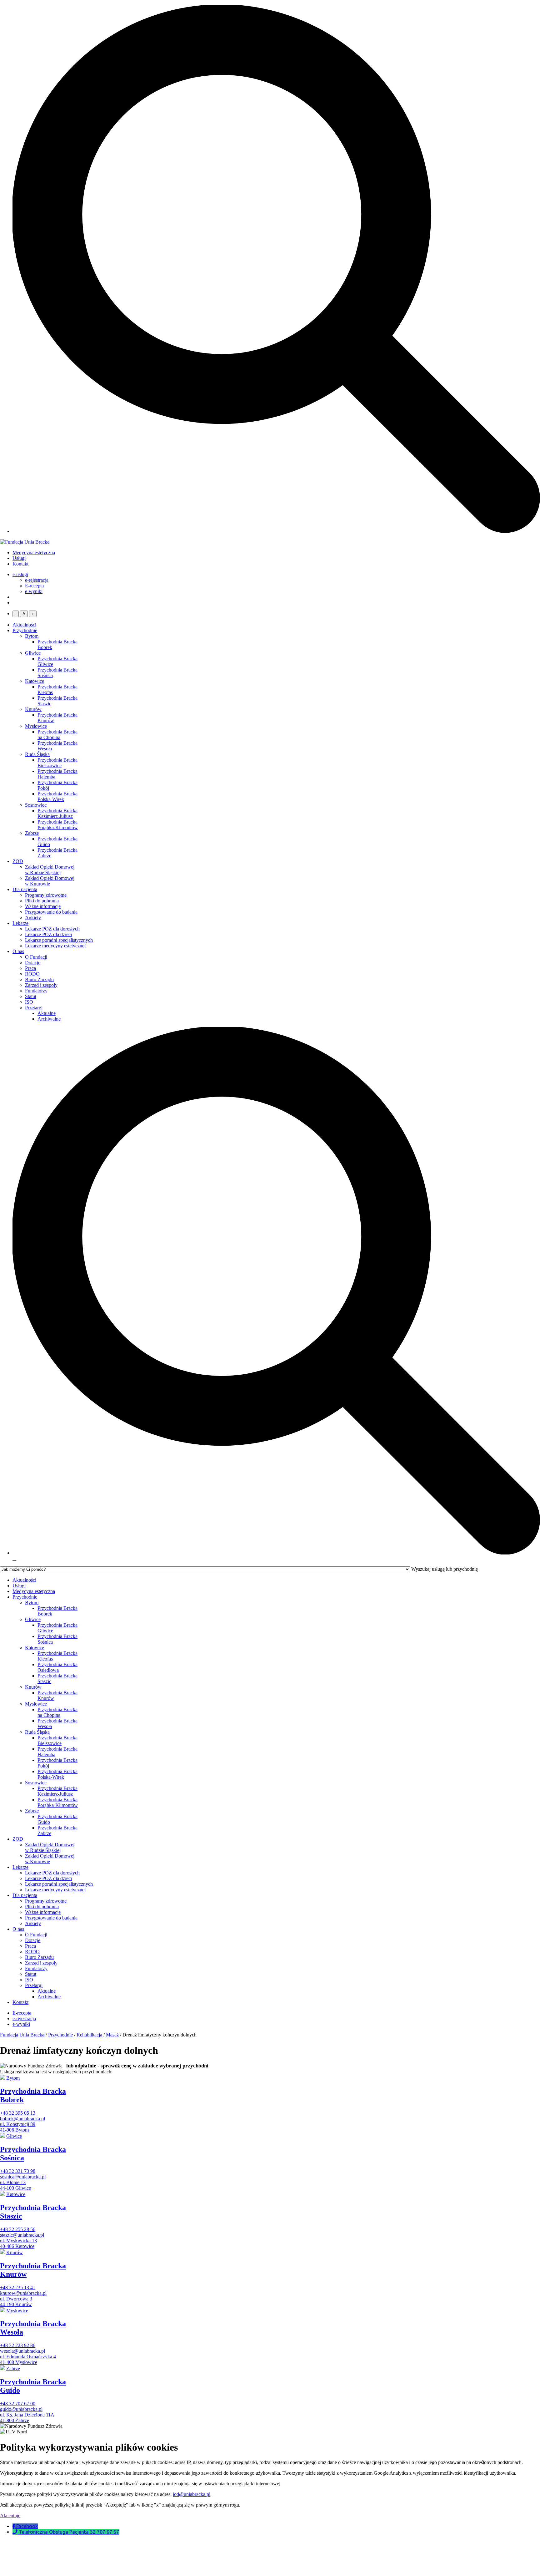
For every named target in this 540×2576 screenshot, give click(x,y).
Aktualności (24, 625)
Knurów (33, 709)
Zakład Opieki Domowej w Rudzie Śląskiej (50, 870)
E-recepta (34, 586)
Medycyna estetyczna (34, 553)
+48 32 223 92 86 (18, 2345)
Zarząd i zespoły (41, 985)
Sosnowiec (36, 805)
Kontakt (20, 564)
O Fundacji (36, 957)
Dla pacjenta (25, 889)
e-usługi (20, 574)
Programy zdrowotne (46, 895)
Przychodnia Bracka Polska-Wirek (57, 796)
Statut (31, 996)
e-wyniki (34, 591)
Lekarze (20, 923)
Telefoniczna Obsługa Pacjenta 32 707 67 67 (69, 2532)
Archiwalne (49, 1019)
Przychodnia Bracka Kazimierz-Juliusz (57, 813)
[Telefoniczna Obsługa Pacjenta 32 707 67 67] (16, 2532)
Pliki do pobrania (42, 901)
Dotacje (33, 963)
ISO (29, 1002)
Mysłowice (36, 726)
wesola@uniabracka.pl (22, 2351)
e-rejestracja (37, 580)
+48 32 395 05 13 (18, 2113)
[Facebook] (14, 2526)
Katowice (35, 681)
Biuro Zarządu (39, 979)
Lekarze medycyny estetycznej (55, 946)
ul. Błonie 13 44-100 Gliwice (15, 2185)
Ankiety (33, 918)
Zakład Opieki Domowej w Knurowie (50, 881)
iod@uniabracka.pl (192, 2494)
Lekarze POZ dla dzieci (48, 934)
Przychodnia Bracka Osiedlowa (57, 1667)
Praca (30, 968)
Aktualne (47, 1013)
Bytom (32, 636)
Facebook (27, 2526)
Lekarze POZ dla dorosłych (52, 929)
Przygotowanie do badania (51, 912)
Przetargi (34, 1008)
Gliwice (33, 653)
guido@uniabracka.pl (21, 2409)
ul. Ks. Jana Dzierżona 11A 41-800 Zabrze (27, 2418)
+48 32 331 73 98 (18, 2171)
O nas (18, 951)
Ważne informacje (43, 906)
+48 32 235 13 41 (18, 2287)
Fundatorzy (36, 991)
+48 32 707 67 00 (18, 2404)
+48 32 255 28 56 (18, 2229)
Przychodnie (25, 630)
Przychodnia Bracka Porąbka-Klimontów (58, 825)
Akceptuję (10, 2515)
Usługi (19, 558)
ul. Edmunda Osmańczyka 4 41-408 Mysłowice (28, 2359)
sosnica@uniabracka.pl (23, 2177)
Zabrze (32, 833)
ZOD (18, 861)
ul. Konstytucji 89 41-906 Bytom (18, 2127)
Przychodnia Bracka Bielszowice (57, 763)
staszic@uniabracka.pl (22, 2235)
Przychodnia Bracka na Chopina (57, 735)
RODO (32, 974)
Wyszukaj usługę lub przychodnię (445, 1569)
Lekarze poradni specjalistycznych (59, 940)
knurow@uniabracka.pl (23, 2293)
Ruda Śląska (37, 754)
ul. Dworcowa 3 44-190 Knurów (16, 2302)
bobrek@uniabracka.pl (22, 2119)
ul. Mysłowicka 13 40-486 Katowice (18, 2243)
